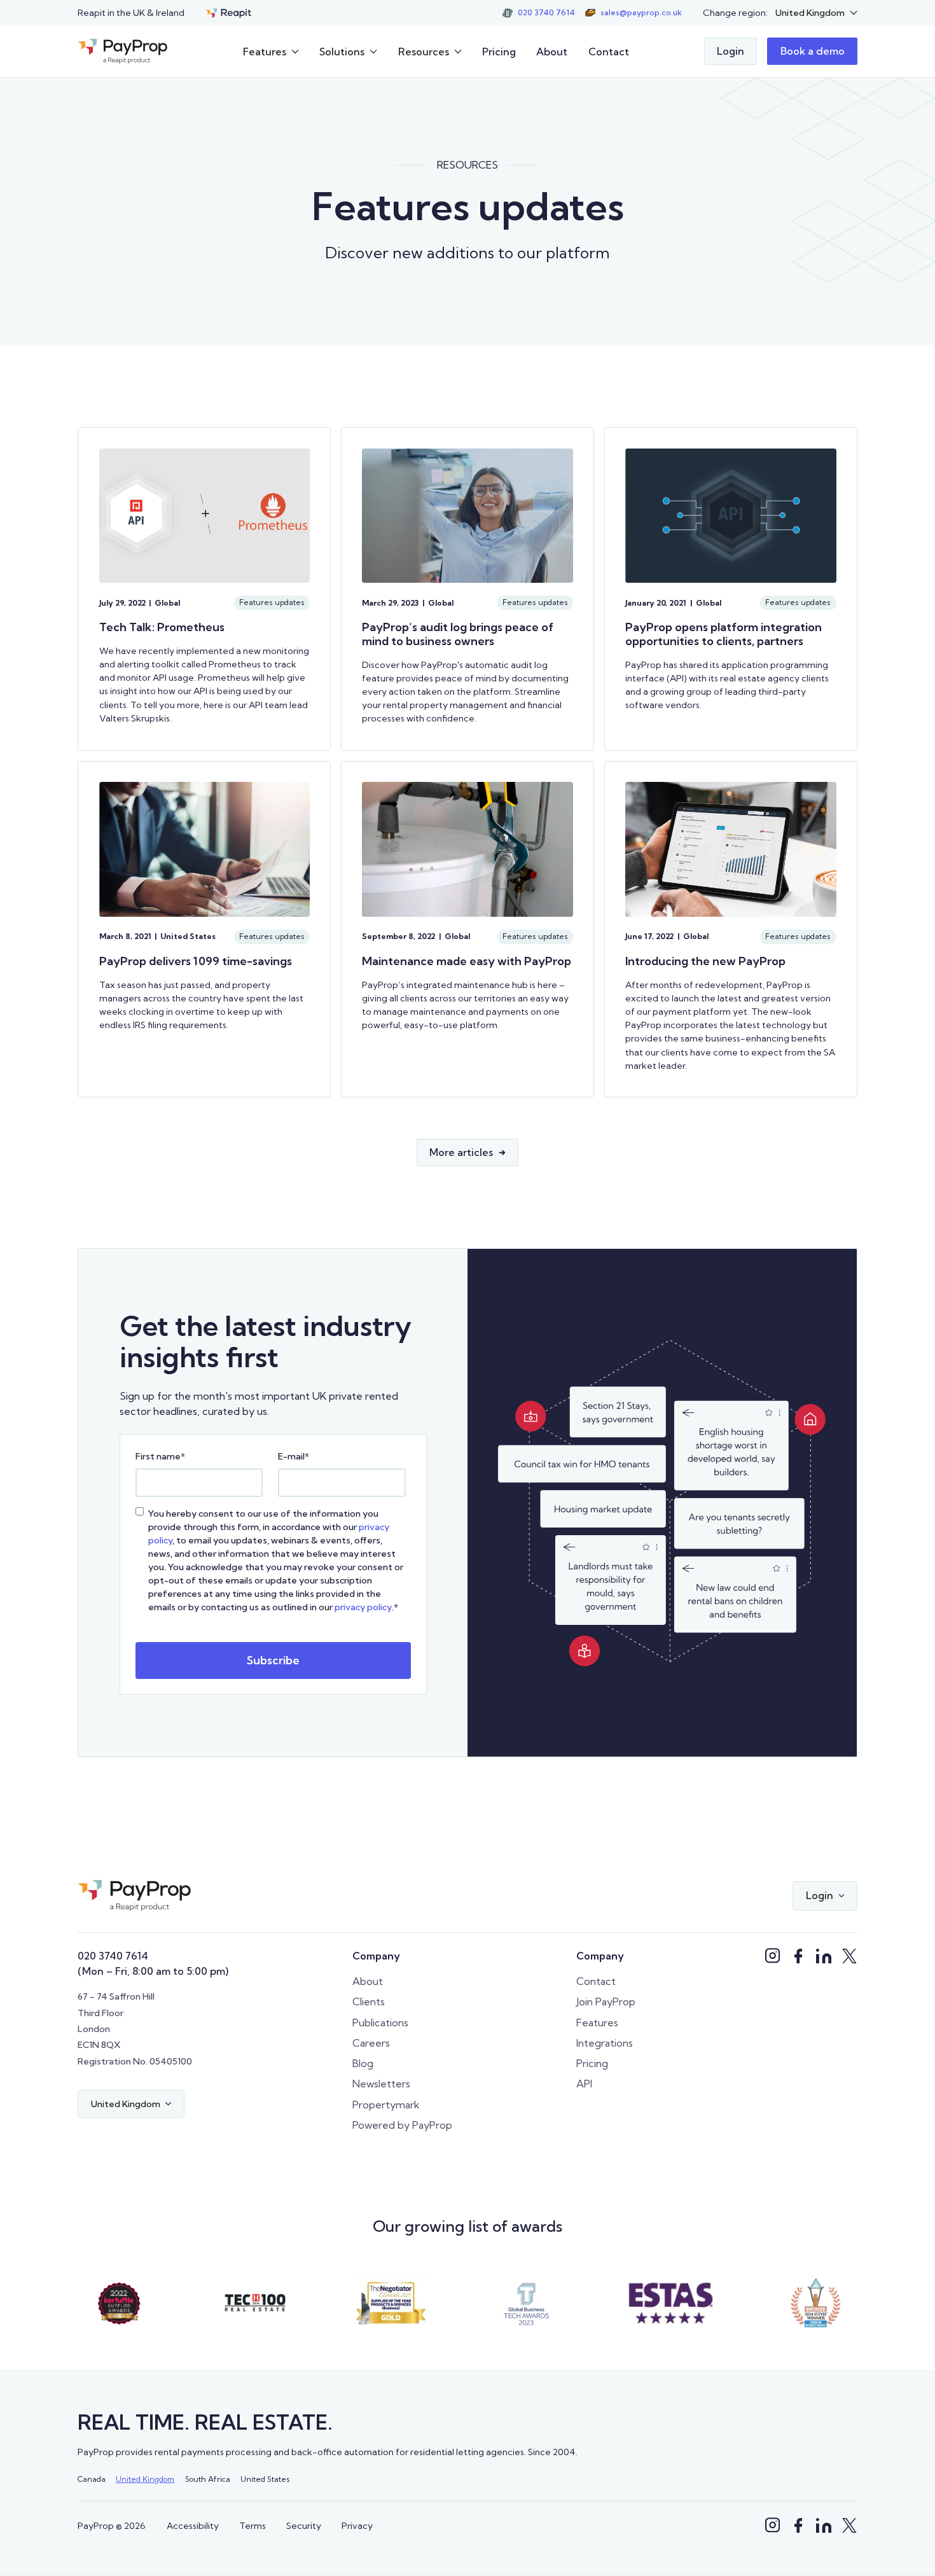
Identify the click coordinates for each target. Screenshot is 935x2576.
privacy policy (363, 1607)
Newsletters (381, 2084)
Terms (253, 2526)
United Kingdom (145, 2479)
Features (597, 2023)
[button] (816, 13)
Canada (92, 2479)
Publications (380, 2023)
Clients (369, 2002)
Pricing (499, 52)
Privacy (357, 2526)
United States (265, 2479)
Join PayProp (606, 2002)
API (584, 2084)
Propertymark (386, 2105)
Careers (371, 2043)
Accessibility (193, 2526)
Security (304, 2526)
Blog (363, 2063)
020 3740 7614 (113, 1956)
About (552, 52)
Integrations (605, 2043)
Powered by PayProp (402, 2125)
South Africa (208, 2479)
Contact (609, 52)
